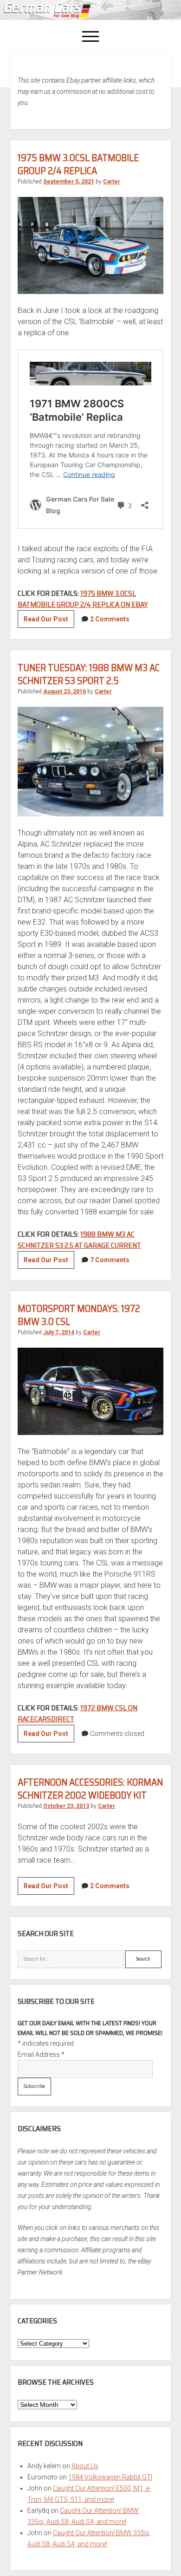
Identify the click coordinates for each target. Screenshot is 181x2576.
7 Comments (110, 1260)
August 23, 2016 (65, 691)
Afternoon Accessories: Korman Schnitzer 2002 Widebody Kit (90, 1789)
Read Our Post (49, 621)
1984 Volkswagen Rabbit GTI (110, 2477)
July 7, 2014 (59, 1332)
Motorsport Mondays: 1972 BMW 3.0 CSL (79, 1315)
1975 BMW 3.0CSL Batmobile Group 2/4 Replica (78, 164)
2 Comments (110, 619)
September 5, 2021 (69, 182)
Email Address (41, 2054)
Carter (112, 182)
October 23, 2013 (66, 1806)
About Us (85, 2466)
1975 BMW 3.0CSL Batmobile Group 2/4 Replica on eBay (83, 599)
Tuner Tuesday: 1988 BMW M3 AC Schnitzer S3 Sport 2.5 (89, 674)
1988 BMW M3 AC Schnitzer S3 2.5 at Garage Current (79, 1240)
